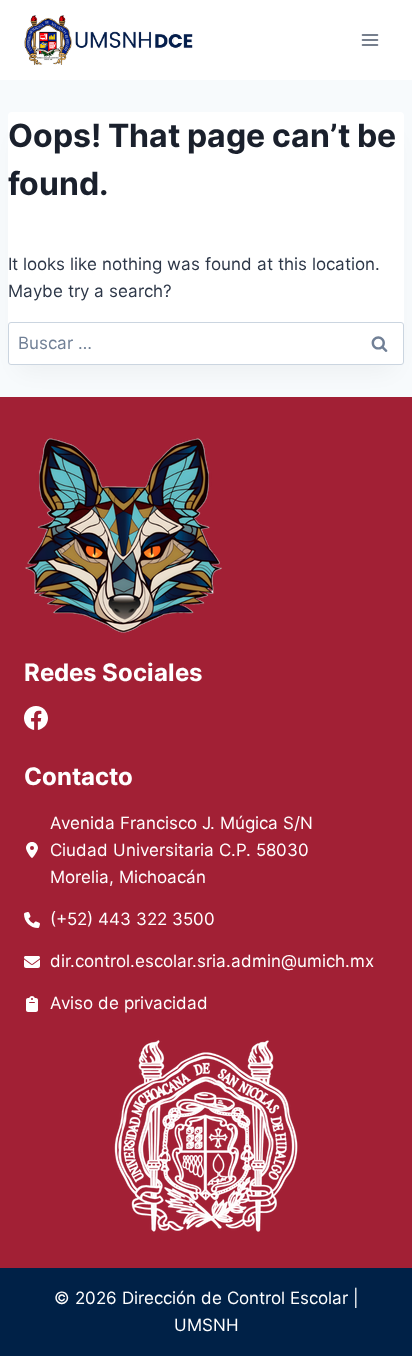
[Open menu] (369, 39)
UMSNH (206, 1325)
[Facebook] (36, 718)
